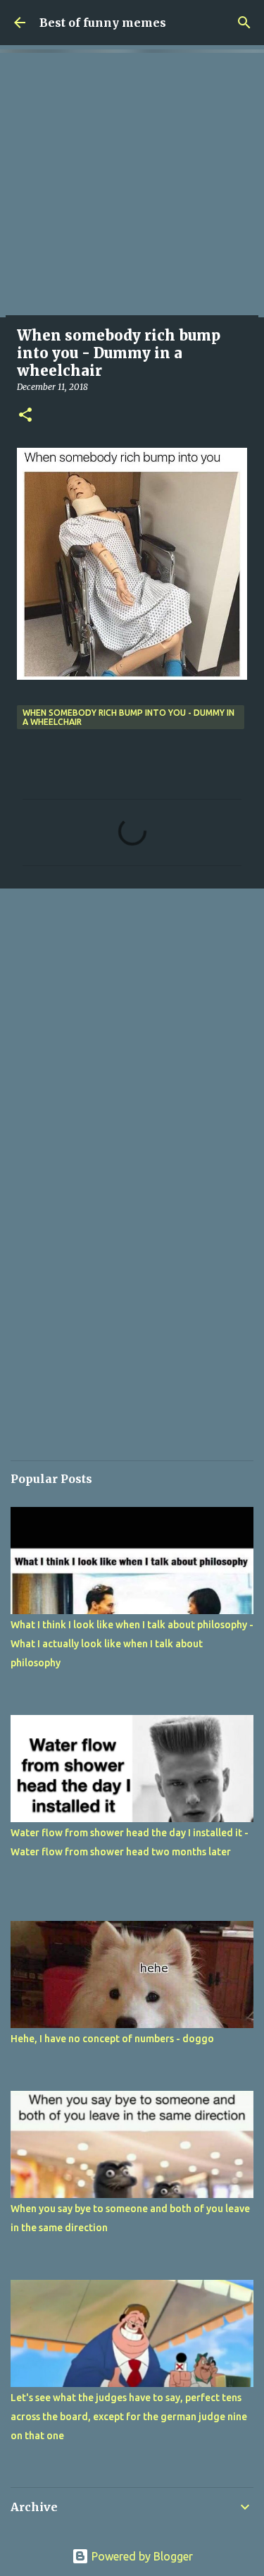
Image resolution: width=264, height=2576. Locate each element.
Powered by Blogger (141, 2556)
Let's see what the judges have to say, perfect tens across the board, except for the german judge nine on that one (129, 2417)
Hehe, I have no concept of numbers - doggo (112, 2039)
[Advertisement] (132, 185)
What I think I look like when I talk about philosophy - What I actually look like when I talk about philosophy (132, 1644)
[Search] (244, 23)
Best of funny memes (103, 23)
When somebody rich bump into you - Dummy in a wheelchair (128, 717)
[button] (25, 416)
